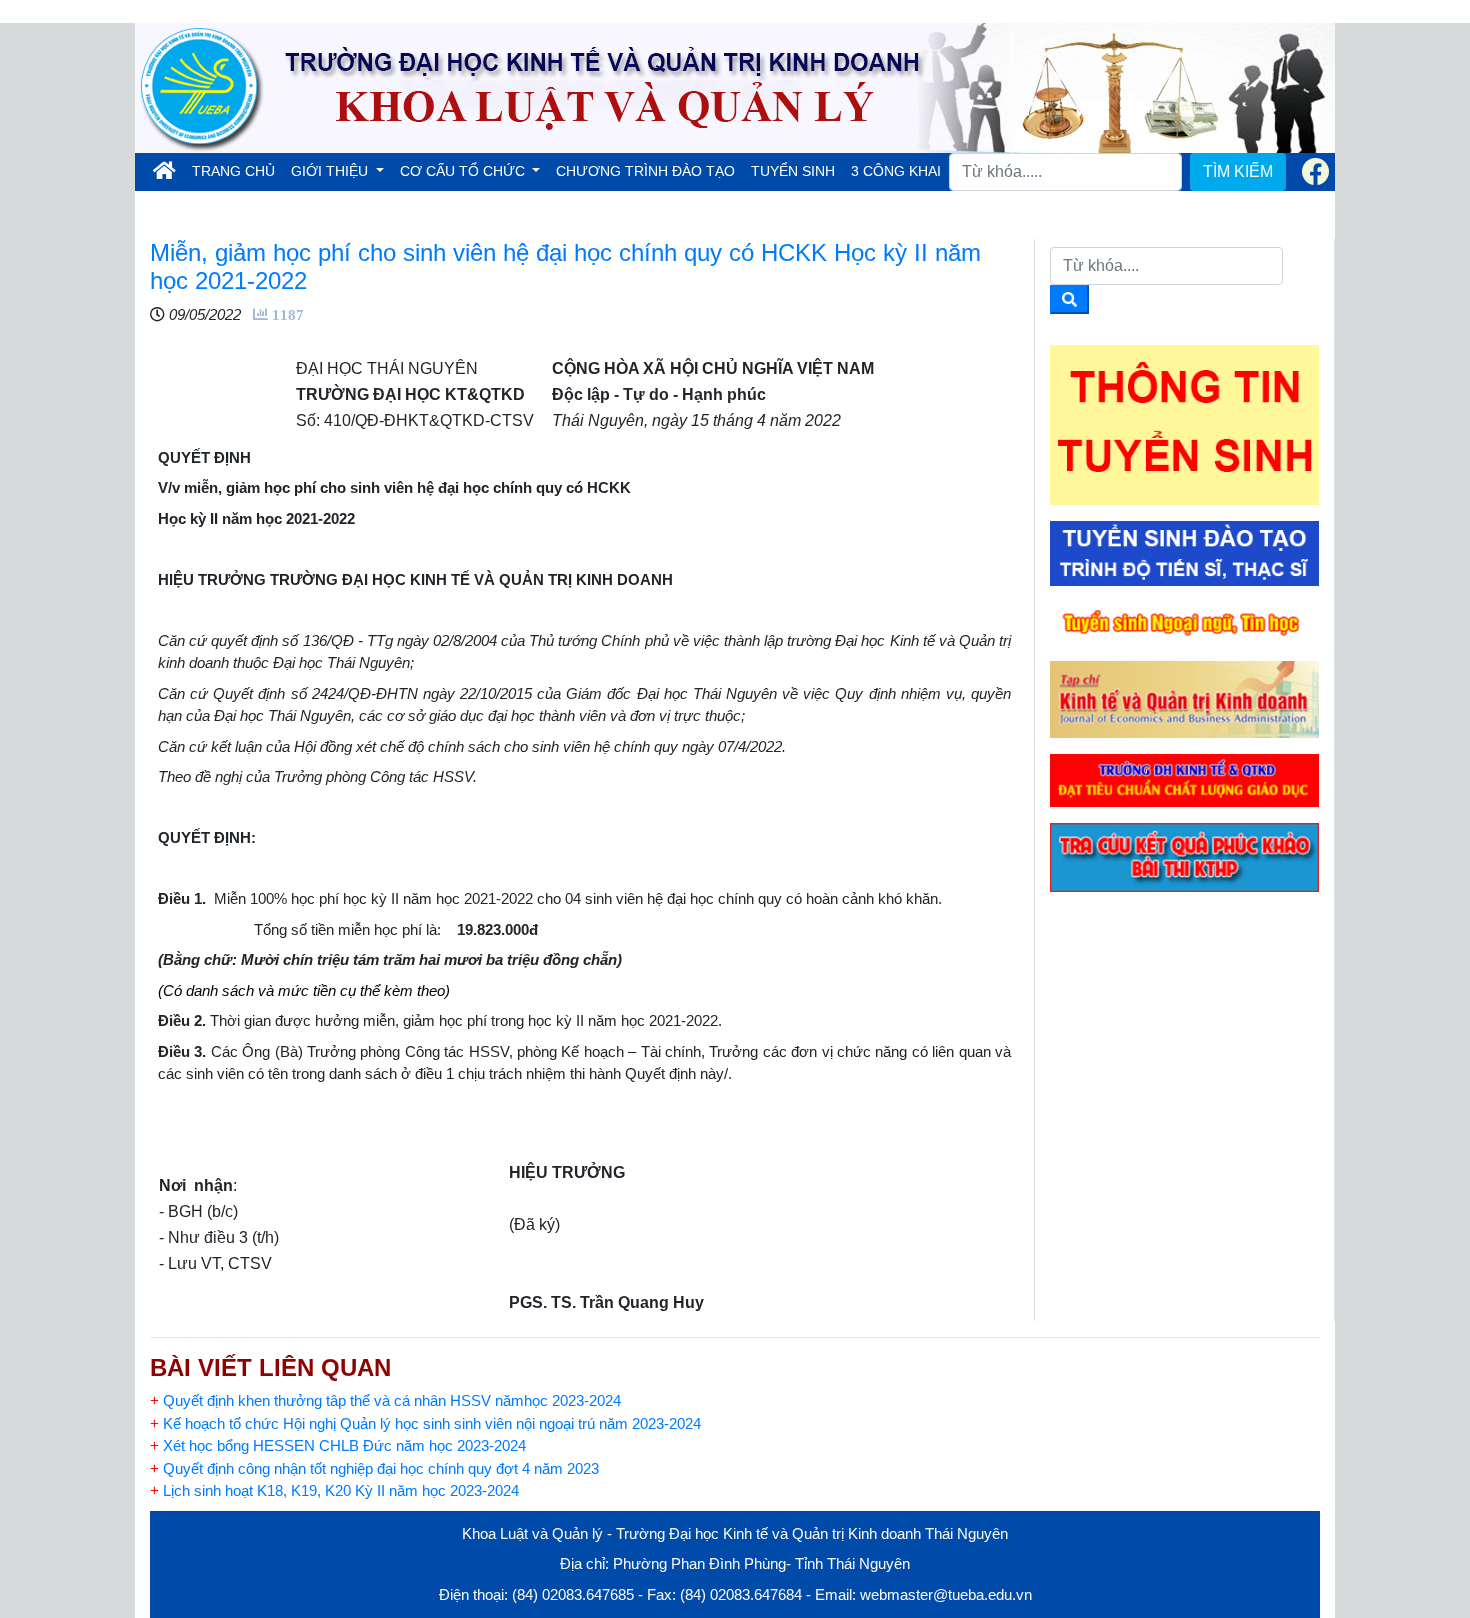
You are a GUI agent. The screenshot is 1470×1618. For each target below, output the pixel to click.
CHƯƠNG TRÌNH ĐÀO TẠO (645, 171)
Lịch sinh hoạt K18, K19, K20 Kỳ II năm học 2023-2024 (334, 1490)
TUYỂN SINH (793, 171)
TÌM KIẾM (1238, 171)
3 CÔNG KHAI (896, 171)
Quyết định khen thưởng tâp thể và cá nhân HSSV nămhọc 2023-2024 (385, 1400)
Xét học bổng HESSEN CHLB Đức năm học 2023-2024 (338, 1445)
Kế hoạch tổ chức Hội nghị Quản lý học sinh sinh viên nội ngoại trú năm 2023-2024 (425, 1423)
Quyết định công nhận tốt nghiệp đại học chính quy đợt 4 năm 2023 (374, 1468)
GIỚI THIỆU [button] (331, 171)
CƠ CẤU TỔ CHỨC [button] (464, 171)
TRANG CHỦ (237, 170)
